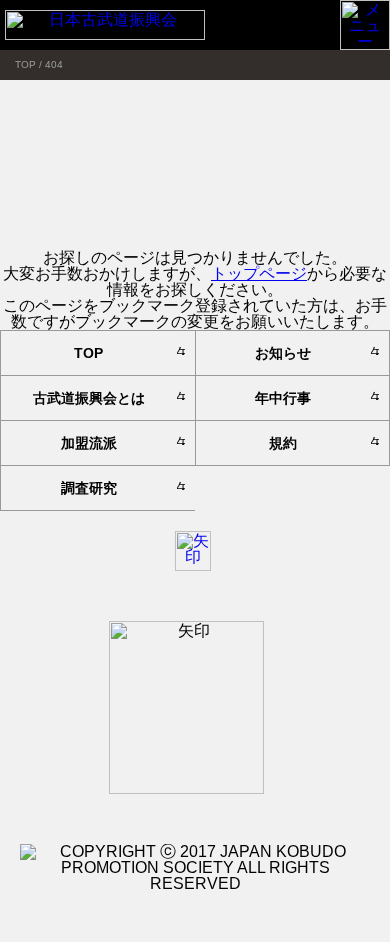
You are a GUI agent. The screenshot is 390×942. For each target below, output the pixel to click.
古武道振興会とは (89, 398)
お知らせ (283, 353)
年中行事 (283, 398)
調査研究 (89, 488)
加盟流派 (89, 443)
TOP (88, 353)
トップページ (259, 273)
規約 (283, 443)
